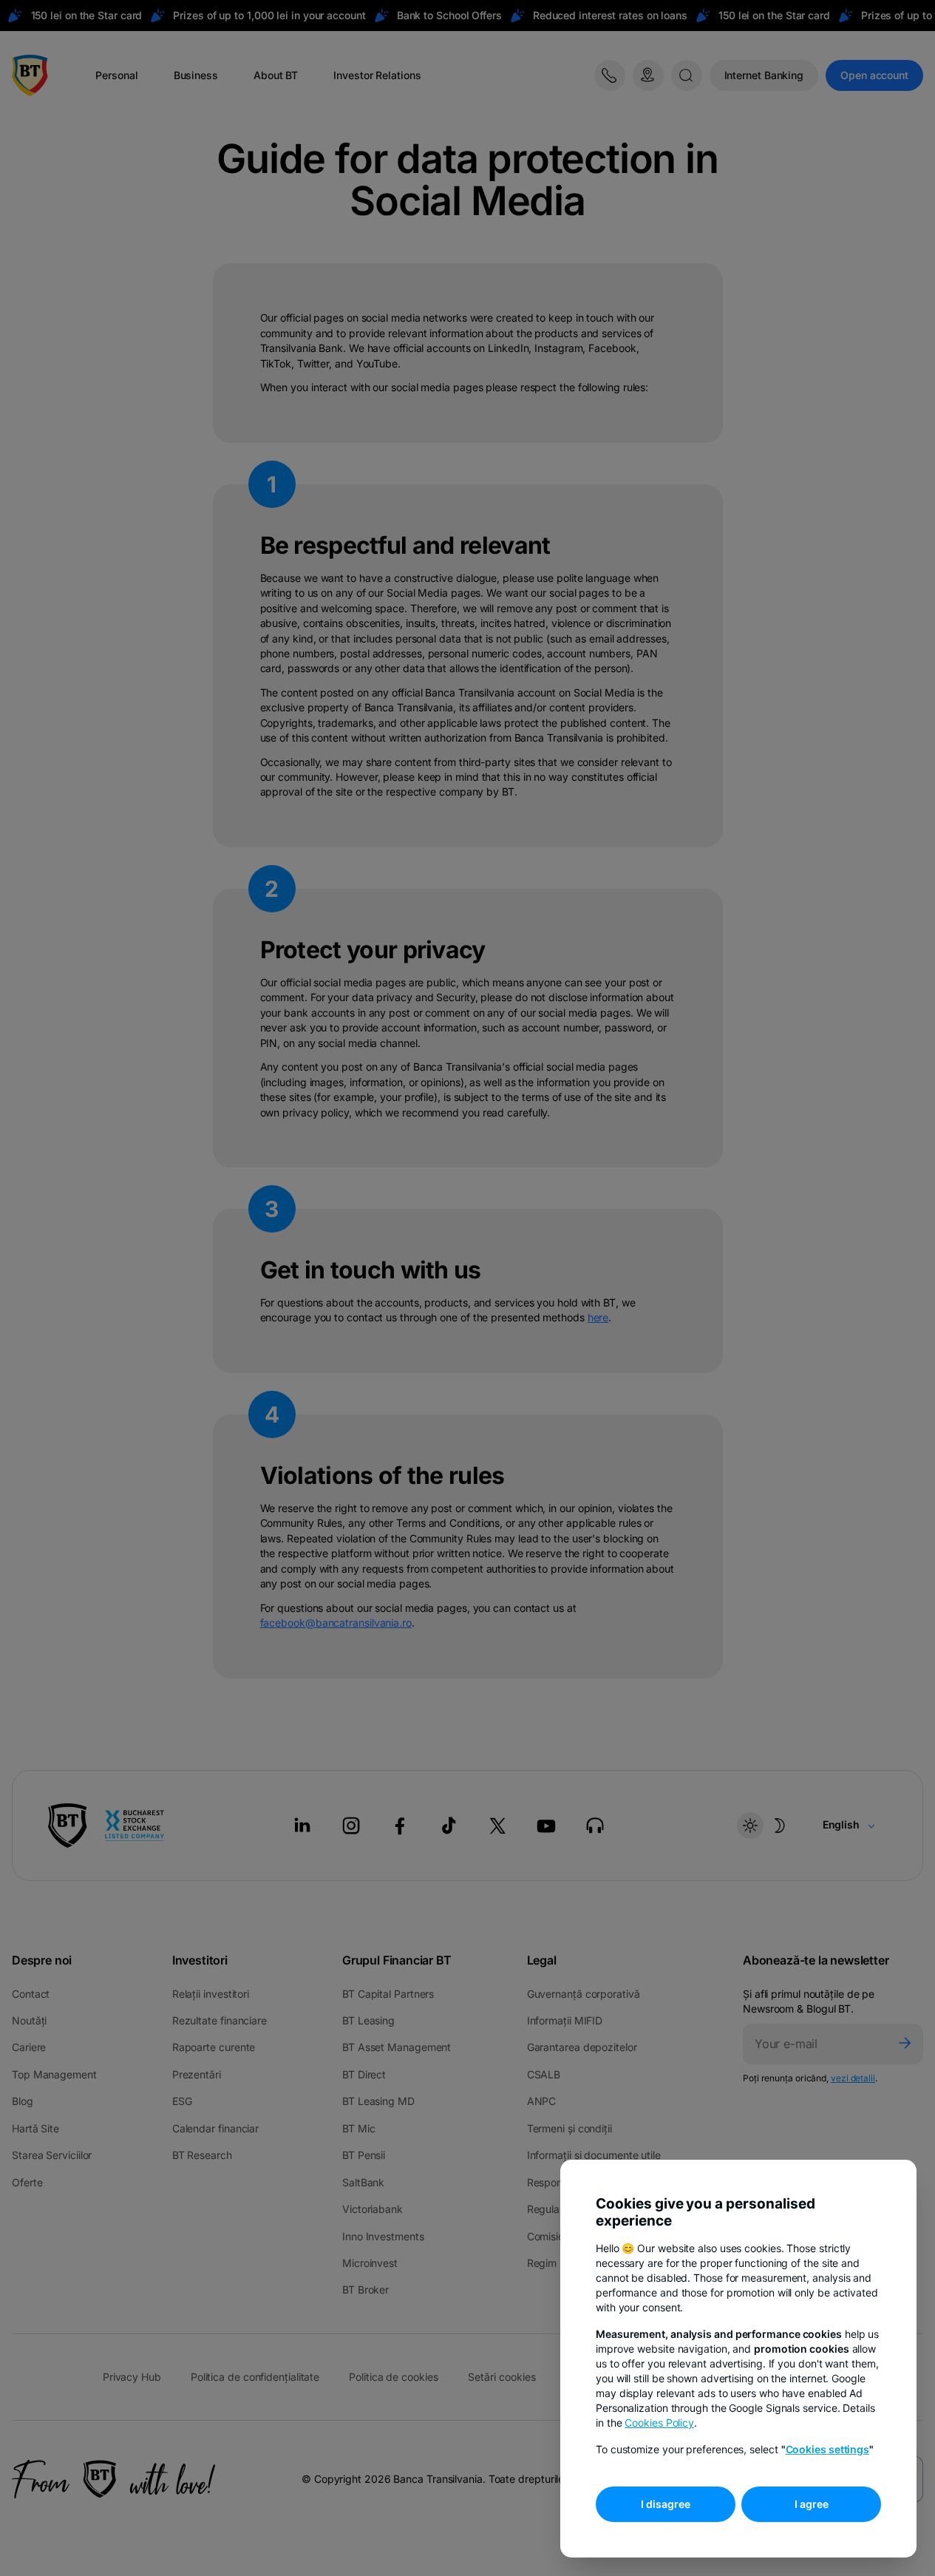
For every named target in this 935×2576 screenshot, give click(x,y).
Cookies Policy (659, 2423)
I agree (812, 2504)
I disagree (666, 2504)
